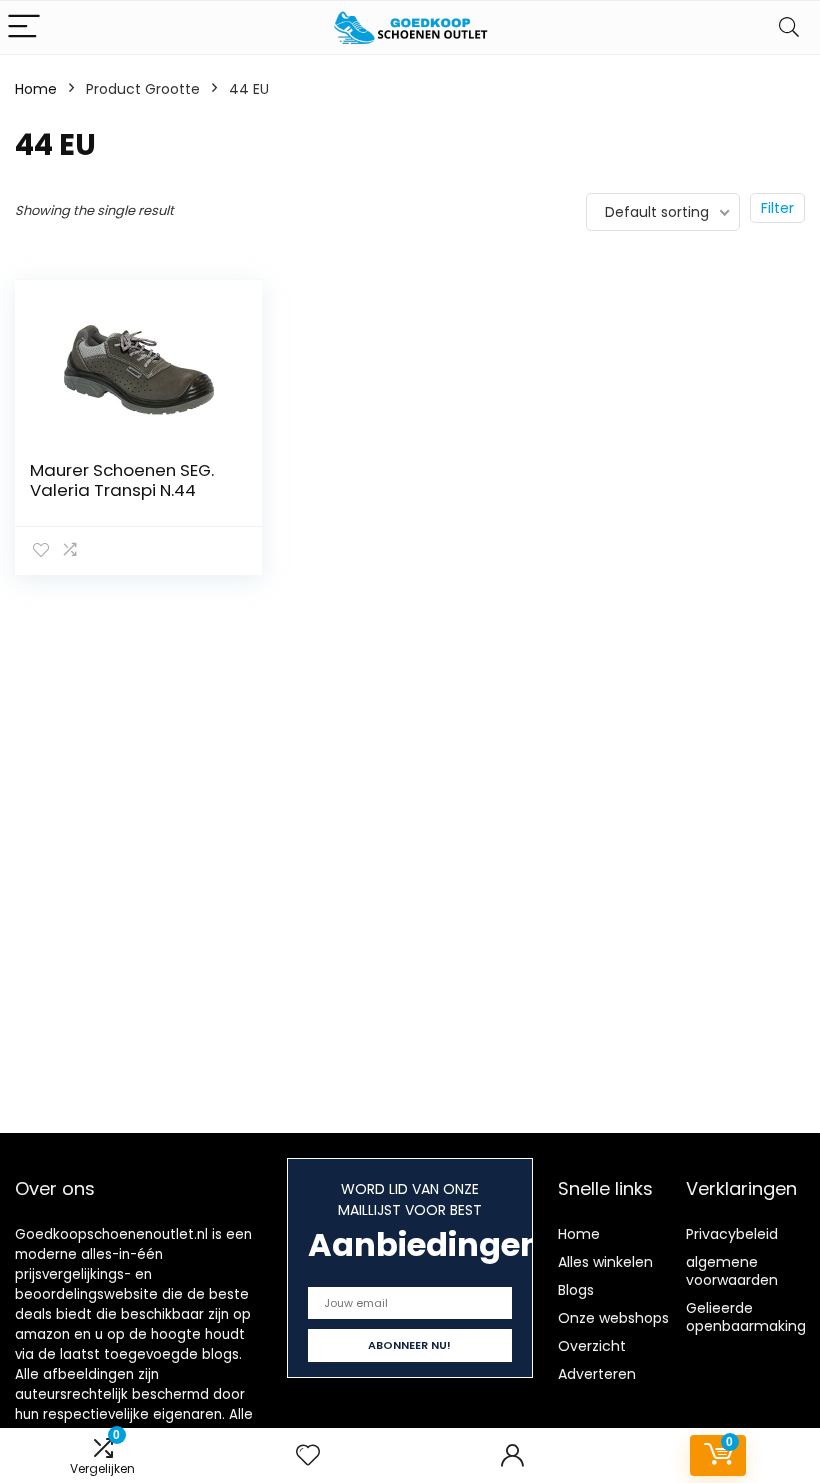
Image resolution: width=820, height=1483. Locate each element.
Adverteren (597, 1374)
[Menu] (24, 27)
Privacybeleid (732, 1234)
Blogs (576, 1290)
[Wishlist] (308, 1455)
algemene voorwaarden (732, 1271)
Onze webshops (613, 1318)
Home (36, 89)
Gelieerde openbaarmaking (746, 1317)
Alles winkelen (605, 1262)
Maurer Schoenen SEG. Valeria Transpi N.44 (122, 480)
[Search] (789, 27)
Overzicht (592, 1346)
